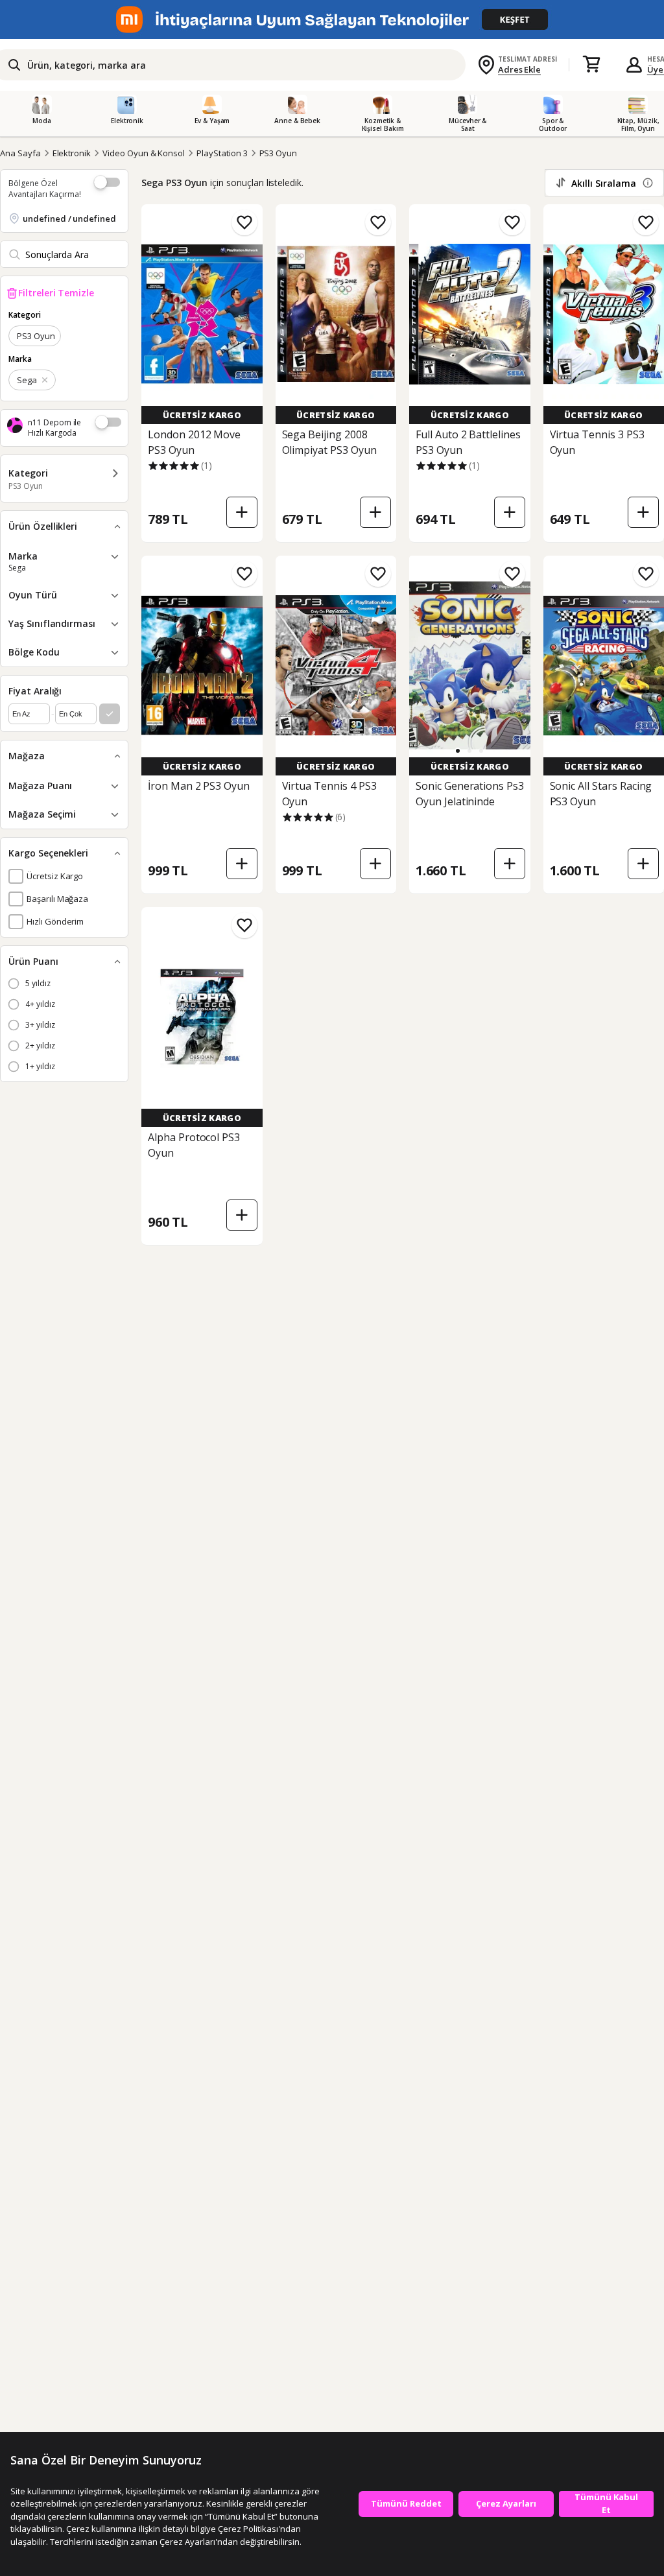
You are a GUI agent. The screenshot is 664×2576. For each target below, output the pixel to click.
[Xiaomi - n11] (332, 19)
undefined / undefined (69, 219)
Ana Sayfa (20, 153)
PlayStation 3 (222, 153)
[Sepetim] (591, 65)
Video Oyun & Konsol (144, 153)
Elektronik (72, 153)
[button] (458, 751)
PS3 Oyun (279, 153)
